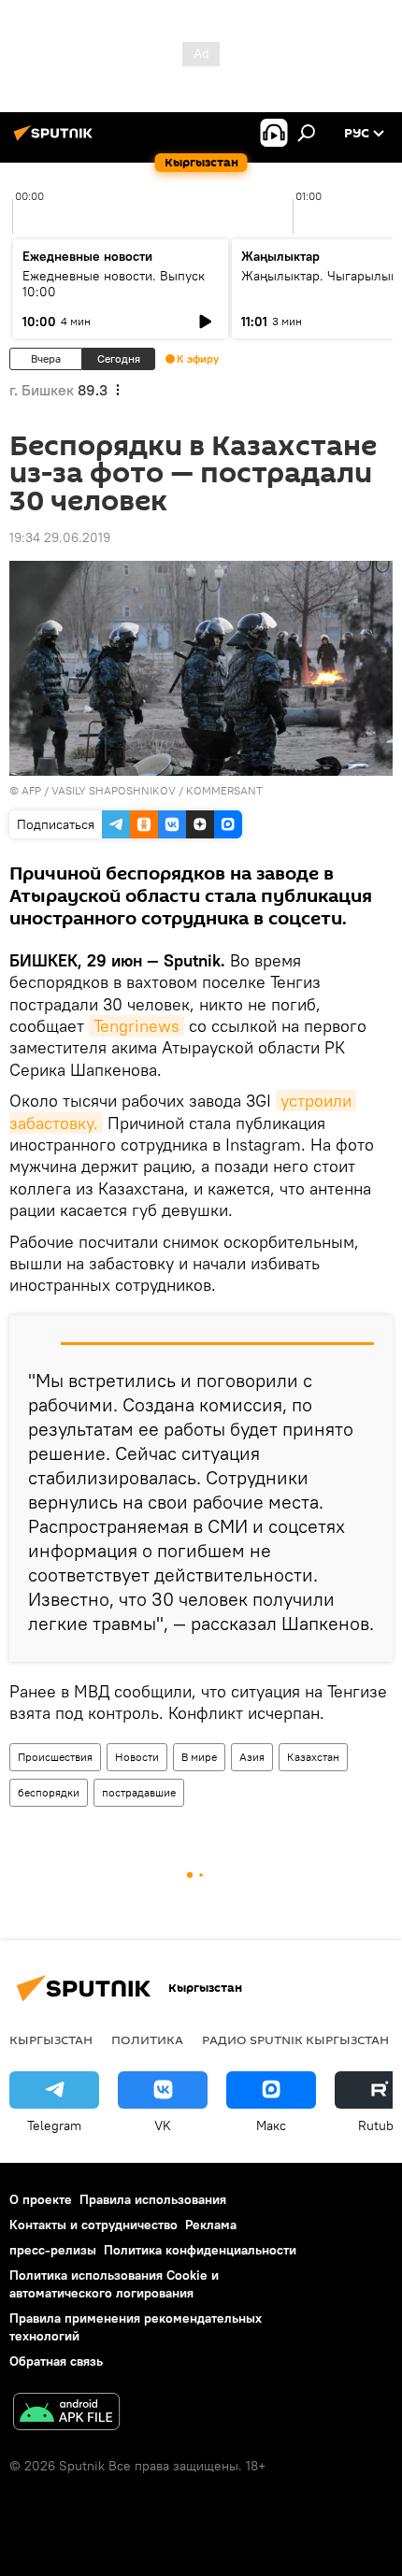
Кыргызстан (51, 2039)
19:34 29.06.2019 (60, 537)
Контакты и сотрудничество (93, 2225)
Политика (147, 2039)
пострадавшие (139, 1792)
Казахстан (313, 1757)
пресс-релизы (53, 2250)
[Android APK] (66, 2414)
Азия (252, 1757)
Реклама (211, 2225)
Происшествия (55, 1757)
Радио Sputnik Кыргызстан (295, 2039)
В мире (199, 1757)
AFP (31, 790)
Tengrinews (136, 1026)
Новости (137, 1757)
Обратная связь (56, 2361)
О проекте (41, 2199)
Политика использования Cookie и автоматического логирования (114, 2284)
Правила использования (153, 2199)
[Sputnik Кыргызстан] (56, 140)
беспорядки (49, 1792)
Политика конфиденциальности (200, 2250)
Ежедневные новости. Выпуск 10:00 (114, 284)
